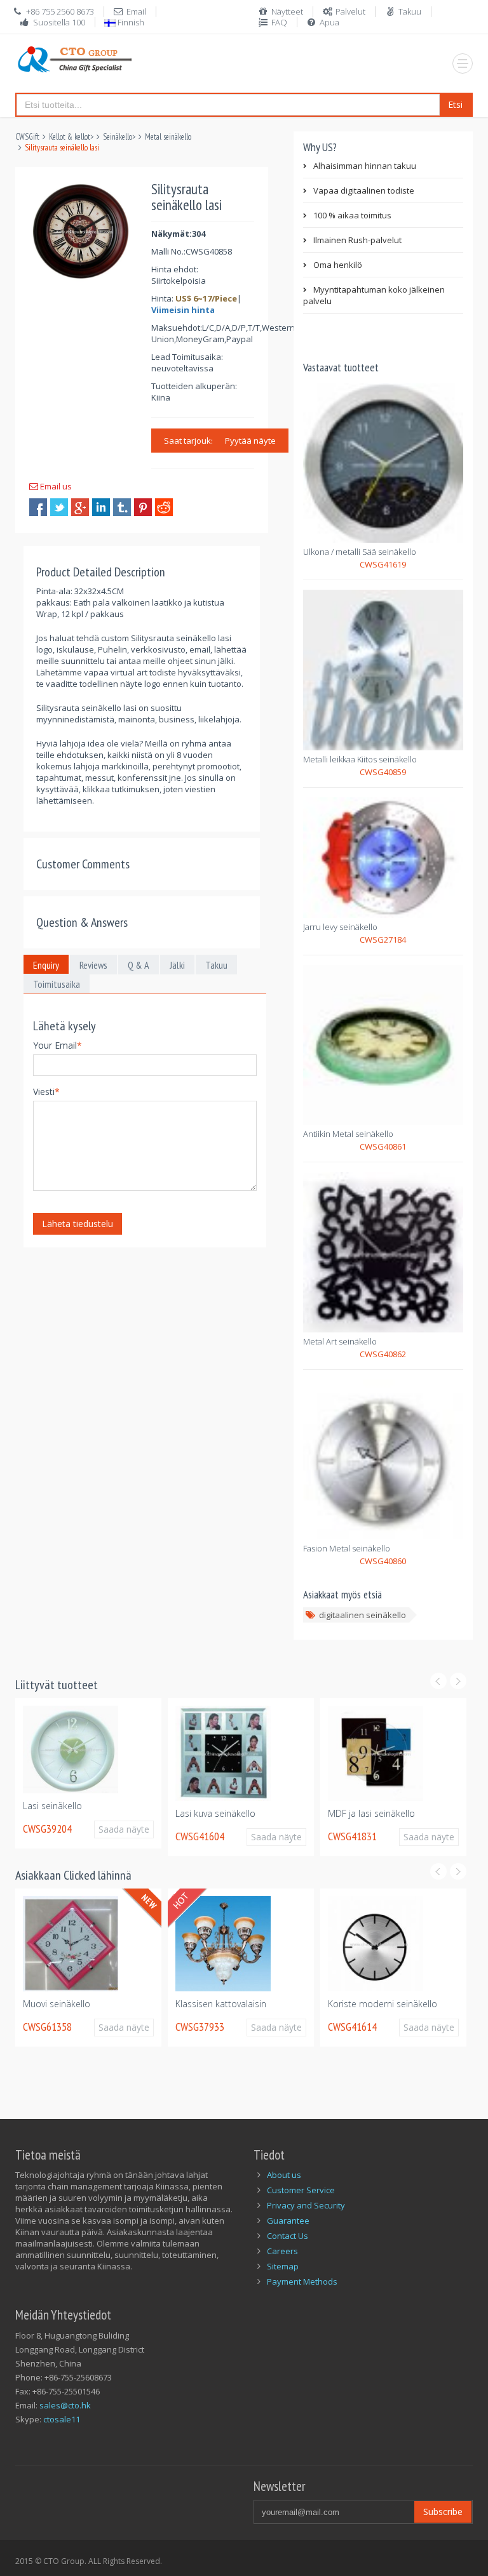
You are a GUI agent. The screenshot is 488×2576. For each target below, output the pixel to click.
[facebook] (38, 507)
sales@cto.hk (65, 2405)
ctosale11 (62, 2419)
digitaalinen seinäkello (363, 1615)
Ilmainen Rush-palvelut (357, 240)
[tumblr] (122, 507)
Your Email (58, 1045)
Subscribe (443, 2512)
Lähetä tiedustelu (78, 1224)
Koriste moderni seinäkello (383, 2004)
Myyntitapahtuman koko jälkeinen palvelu (374, 295)
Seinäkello (118, 137)
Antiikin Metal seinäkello (348, 1134)
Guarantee (288, 2221)
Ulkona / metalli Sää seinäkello (360, 552)
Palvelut (350, 11)
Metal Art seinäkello (340, 1341)
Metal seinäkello (168, 137)
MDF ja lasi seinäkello (361, 1813)
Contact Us (288, 2236)
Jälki (177, 965)
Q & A (139, 965)
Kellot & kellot (70, 137)
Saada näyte (119, 1829)
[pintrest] (143, 507)
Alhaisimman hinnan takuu (365, 166)
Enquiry (46, 965)
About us (284, 2175)
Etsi (455, 104)
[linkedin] (101, 507)
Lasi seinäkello (42, 1806)
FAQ (279, 22)
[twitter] (59, 507)
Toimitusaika (57, 984)
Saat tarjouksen (195, 441)
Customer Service (301, 2190)
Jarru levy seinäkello (340, 927)
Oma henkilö (338, 265)
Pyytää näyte (250, 441)
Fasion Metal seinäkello (347, 1548)
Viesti (46, 1092)
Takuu (410, 11)
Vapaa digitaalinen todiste (364, 190)
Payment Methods (302, 2281)
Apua (329, 22)
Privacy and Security (306, 2205)
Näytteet (287, 11)
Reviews (93, 965)
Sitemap (283, 2266)
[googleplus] (80, 507)
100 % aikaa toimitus (352, 215)
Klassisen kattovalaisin (221, 2004)
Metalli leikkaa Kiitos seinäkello (360, 759)
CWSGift (27, 137)
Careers (282, 2251)
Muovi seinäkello (57, 2004)
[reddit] (164, 507)
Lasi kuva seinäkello (205, 1813)
